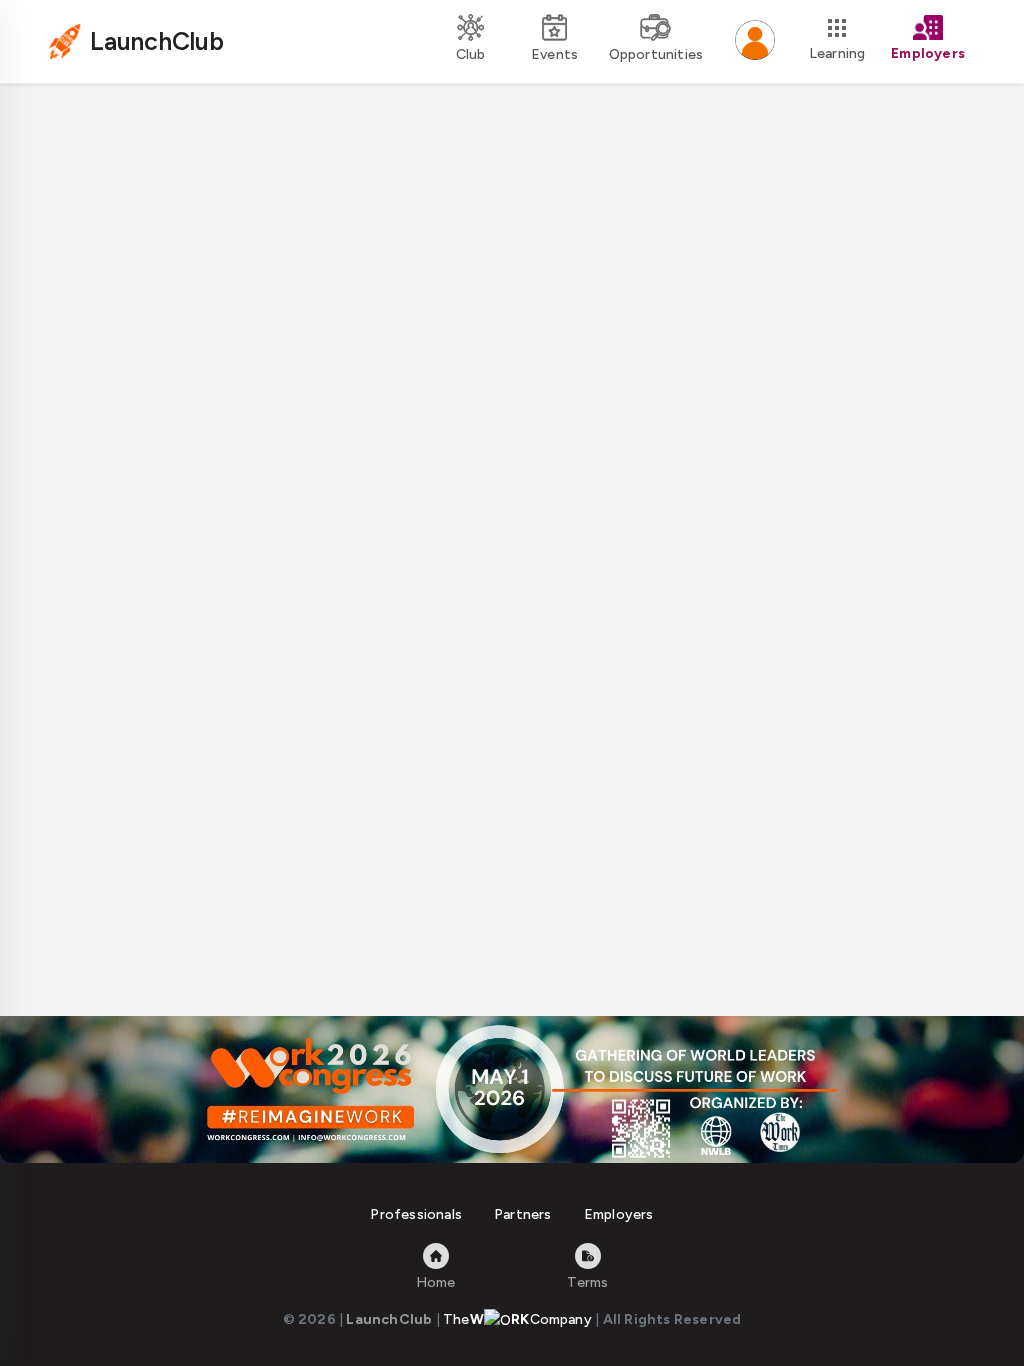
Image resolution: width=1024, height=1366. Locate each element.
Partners (523, 1214)
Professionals (416, 1214)
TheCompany (517, 1319)
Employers (619, 1214)
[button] (755, 42)
